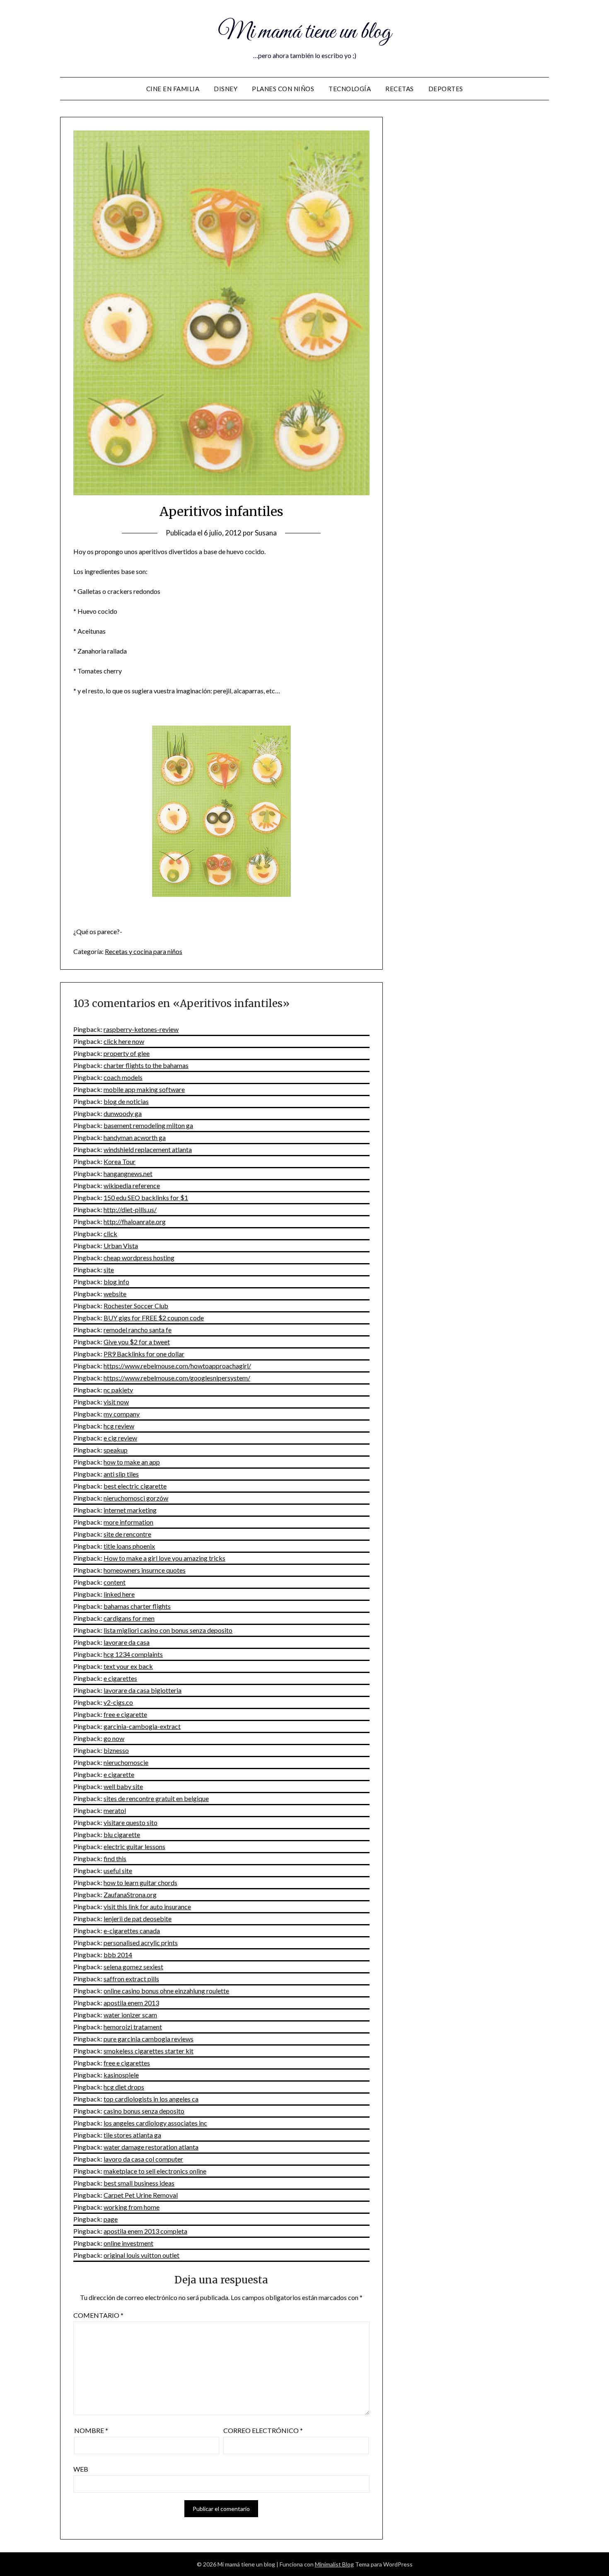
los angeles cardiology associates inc (155, 2123)
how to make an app (132, 1462)
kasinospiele (121, 2075)
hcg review (119, 1426)
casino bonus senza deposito (144, 2111)
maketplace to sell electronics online (155, 2171)
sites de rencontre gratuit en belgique (156, 1798)
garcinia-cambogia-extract (142, 1726)
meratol (115, 1810)
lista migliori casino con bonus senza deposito (168, 1630)
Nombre (91, 2430)
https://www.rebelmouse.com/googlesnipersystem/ (177, 1378)
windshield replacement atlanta (148, 1149)
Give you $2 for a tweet (137, 1342)
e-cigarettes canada (132, 1931)
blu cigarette (122, 1834)
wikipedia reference (132, 1185)
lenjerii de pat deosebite (138, 1919)
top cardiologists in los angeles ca (151, 2099)
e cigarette (119, 1774)
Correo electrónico (263, 2430)
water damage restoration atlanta (151, 2147)
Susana (266, 533)
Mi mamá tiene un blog (304, 32)
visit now (116, 1402)
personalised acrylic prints (141, 1943)
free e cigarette (125, 1714)
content (115, 1582)
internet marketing (130, 1510)
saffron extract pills (131, 1979)
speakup (116, 1450)
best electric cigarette (135, 1486)
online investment (128, 2243)
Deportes (446, 89)
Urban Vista (121, 1246)
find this (115, 1858)
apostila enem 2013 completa (145, 2231)
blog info (116, 1282)
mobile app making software (144, 1089)
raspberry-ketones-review (141, 1029)
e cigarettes (120, 1678)
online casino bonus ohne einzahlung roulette (166, 1991)
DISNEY (226, 89)
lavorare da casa (127, 1642)
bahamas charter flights (137, 1606)
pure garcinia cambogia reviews (149, 2039)
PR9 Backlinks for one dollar (144, 1354)
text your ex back (128, 1666)
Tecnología (350, 89)
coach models (123, 1077)
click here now (124, 1041)
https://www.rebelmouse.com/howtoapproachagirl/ (177, 1366)
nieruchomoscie (126, 1762)
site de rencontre (127, 1534)
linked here (119, 1594)
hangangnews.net (128, 1173)
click (110, 1234)
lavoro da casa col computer (143, 2159)
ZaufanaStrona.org (130, 1894)
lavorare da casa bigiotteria (143, 1690)
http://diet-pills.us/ (130, 1209)
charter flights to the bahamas (146, 1065)
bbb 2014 (118, 1955)
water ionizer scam (130, 2015)
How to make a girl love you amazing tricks (164, 1558)
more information (128, 1522)
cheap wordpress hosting (139, 1258)
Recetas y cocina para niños (144, 951)
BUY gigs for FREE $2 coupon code (154, 1318)
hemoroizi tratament (133, 2027)
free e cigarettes (127, 2063)
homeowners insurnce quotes (145, 1570)
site (109, 1270)
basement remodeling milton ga (148, 1125)
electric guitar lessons (134, 1846)
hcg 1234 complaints (133, 1654)
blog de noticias (126, 1101)
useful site (118, 1870)
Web (81, 2469)
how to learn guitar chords (140, 1882)
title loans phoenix (129, 1546)
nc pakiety (118, 1390)
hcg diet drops (124, 2087)
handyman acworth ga (135, 1137)
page (111, 2219)
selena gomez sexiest (133, 1967)
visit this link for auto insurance (147, 1907)
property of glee (127, 1053)
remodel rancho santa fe (138, 1330)
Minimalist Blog (334, 2564)
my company (122, 1414)
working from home (132, 2207)
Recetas (400, 89)
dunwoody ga (123, 1113)
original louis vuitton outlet (141, 2255)
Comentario (98, 2315)
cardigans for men (129, 1618)
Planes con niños (283, 89)
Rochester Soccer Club (136, 1306)
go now (114, 1738)
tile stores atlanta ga (132, 2135)
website (115, 1294)
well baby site (123, 1786)
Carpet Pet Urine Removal (141, 2195)
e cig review (120, 1438)
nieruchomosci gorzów (136, 1498)
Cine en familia (173, 89)
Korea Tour (120, 1161)
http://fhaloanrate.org (135, 1221)
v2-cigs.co (118, 1702)
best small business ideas (139, 2183)
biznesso (116, 1750)
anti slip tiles (121, 1474)
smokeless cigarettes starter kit (149, 2051)
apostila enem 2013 (131, 2003)
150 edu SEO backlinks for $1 (146, 1197)
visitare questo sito (130, 1822)
